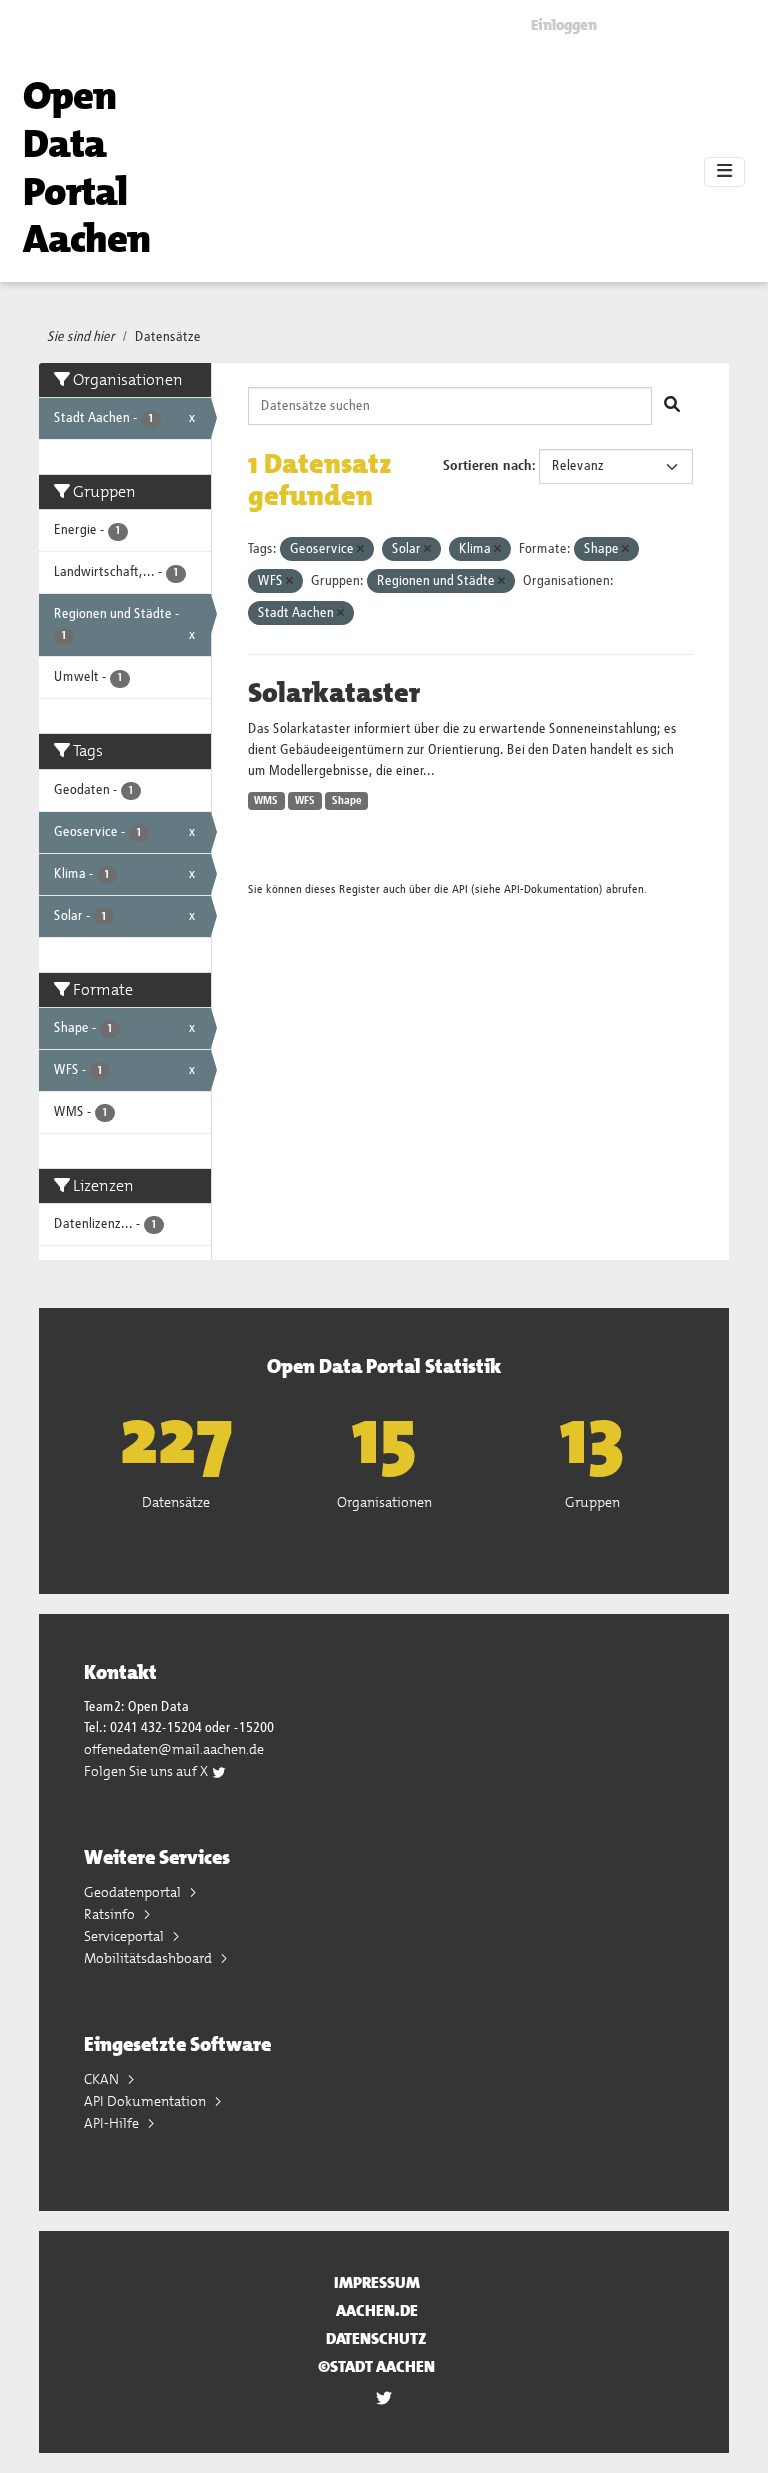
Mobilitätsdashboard (149, 1958)
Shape (347, 801)
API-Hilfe (113, 2123)
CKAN (103, 2079)
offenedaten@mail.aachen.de (174, 1749)
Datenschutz (376, 2338)
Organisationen (384, 1502)
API (460, 889)
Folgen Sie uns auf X (147, 1771)
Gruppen (592, 1502)
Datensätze (168, 337)
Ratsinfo (111, 1914)
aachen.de (377, 2310)
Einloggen (564, 25)
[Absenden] (672, 406)
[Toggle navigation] (724, 172)
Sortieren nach (487, 466)
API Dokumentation (146, 2101)
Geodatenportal (134, 1892)
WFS (305, 801)
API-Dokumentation (551, 889)
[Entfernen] (360, 549)
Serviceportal (125, 1936)
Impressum (377, 2282)
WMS (266, 801)
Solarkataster (334, 693)
